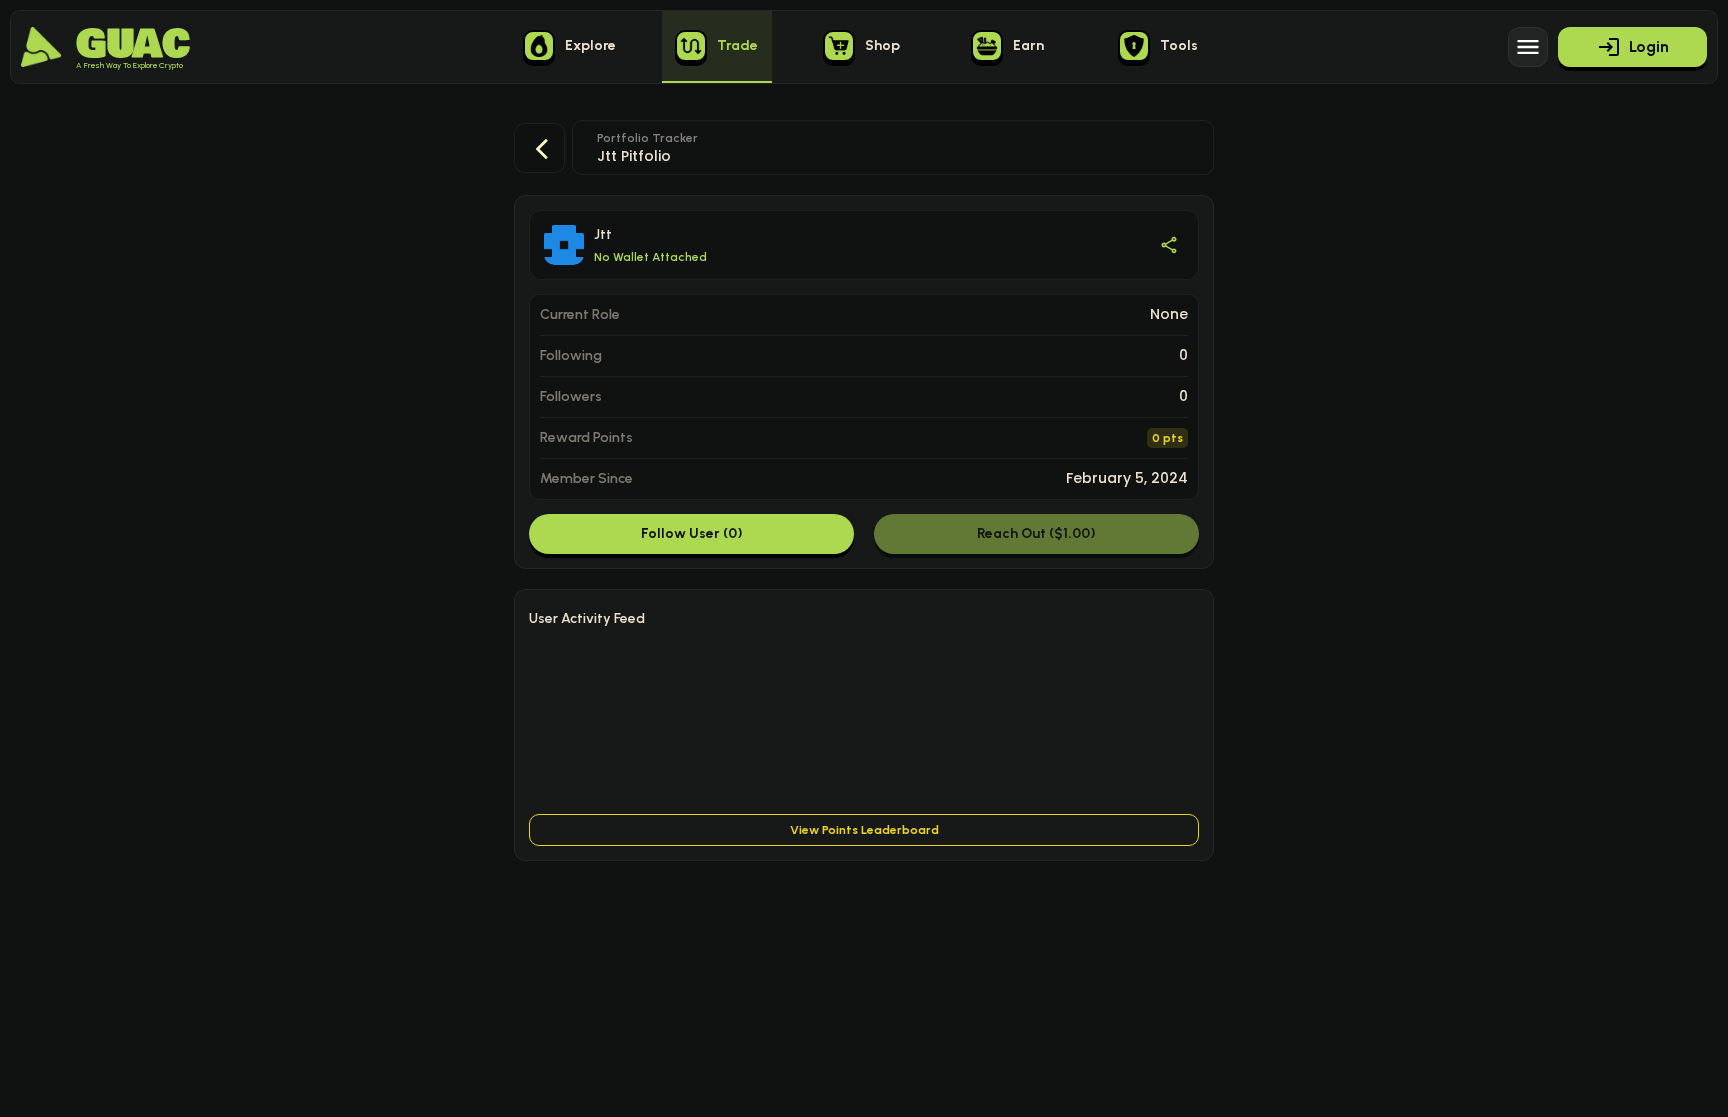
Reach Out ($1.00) (1036, 533)
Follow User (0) (692, 533)
